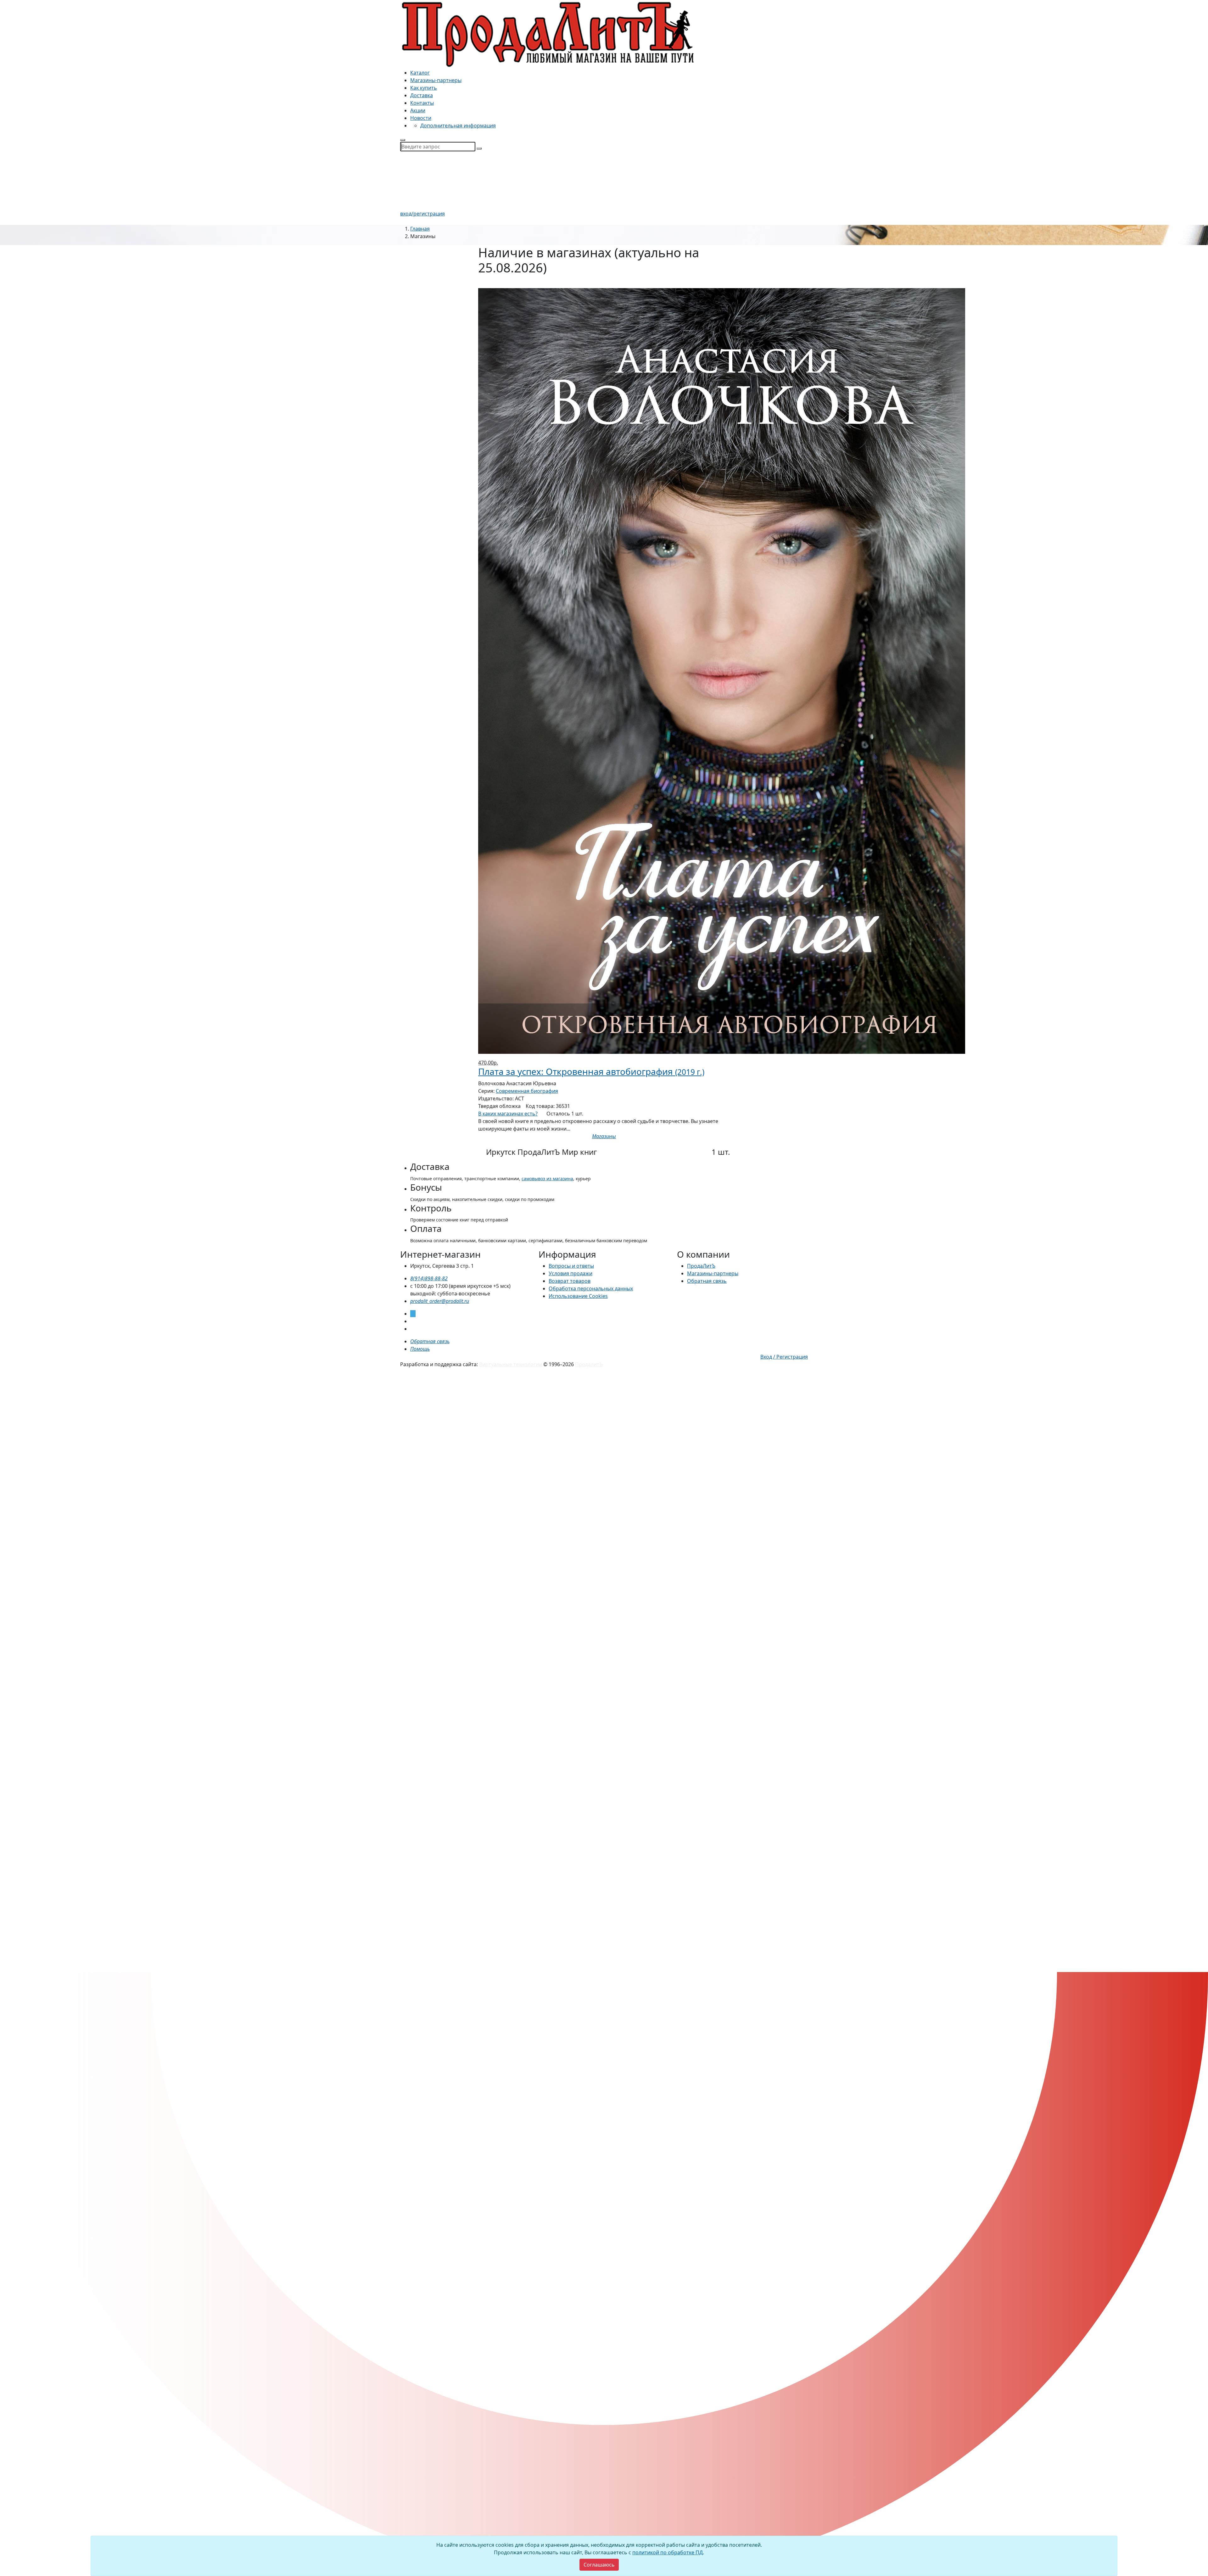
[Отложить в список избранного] (604, 1144)
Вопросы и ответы (571, 1266)
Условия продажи (570, 1273)
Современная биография (527, 1091)
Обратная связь (707, 1281)
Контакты (422, 103)
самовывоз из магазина (547, 1179)
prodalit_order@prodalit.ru (440, 1301)
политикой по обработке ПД (668, 2552)
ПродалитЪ (589, 1364)
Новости (421, 118)
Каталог (420, 73)
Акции (418, 110)
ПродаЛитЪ (701, 1266)
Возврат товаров (570, 1281)
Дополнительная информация (458, 126)
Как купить (424, 88)
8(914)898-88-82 (429, 1278)
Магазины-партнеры (436, 80)
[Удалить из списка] (482, 284)
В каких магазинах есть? (508, 1114)
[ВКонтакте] (412, 1321)
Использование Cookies (578, 1296)
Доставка (422, 95)
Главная (420, 229)
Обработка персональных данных (591, 1288)
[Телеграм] (413, 1314)
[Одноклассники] (412, 1329)
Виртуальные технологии (511, 1364)
